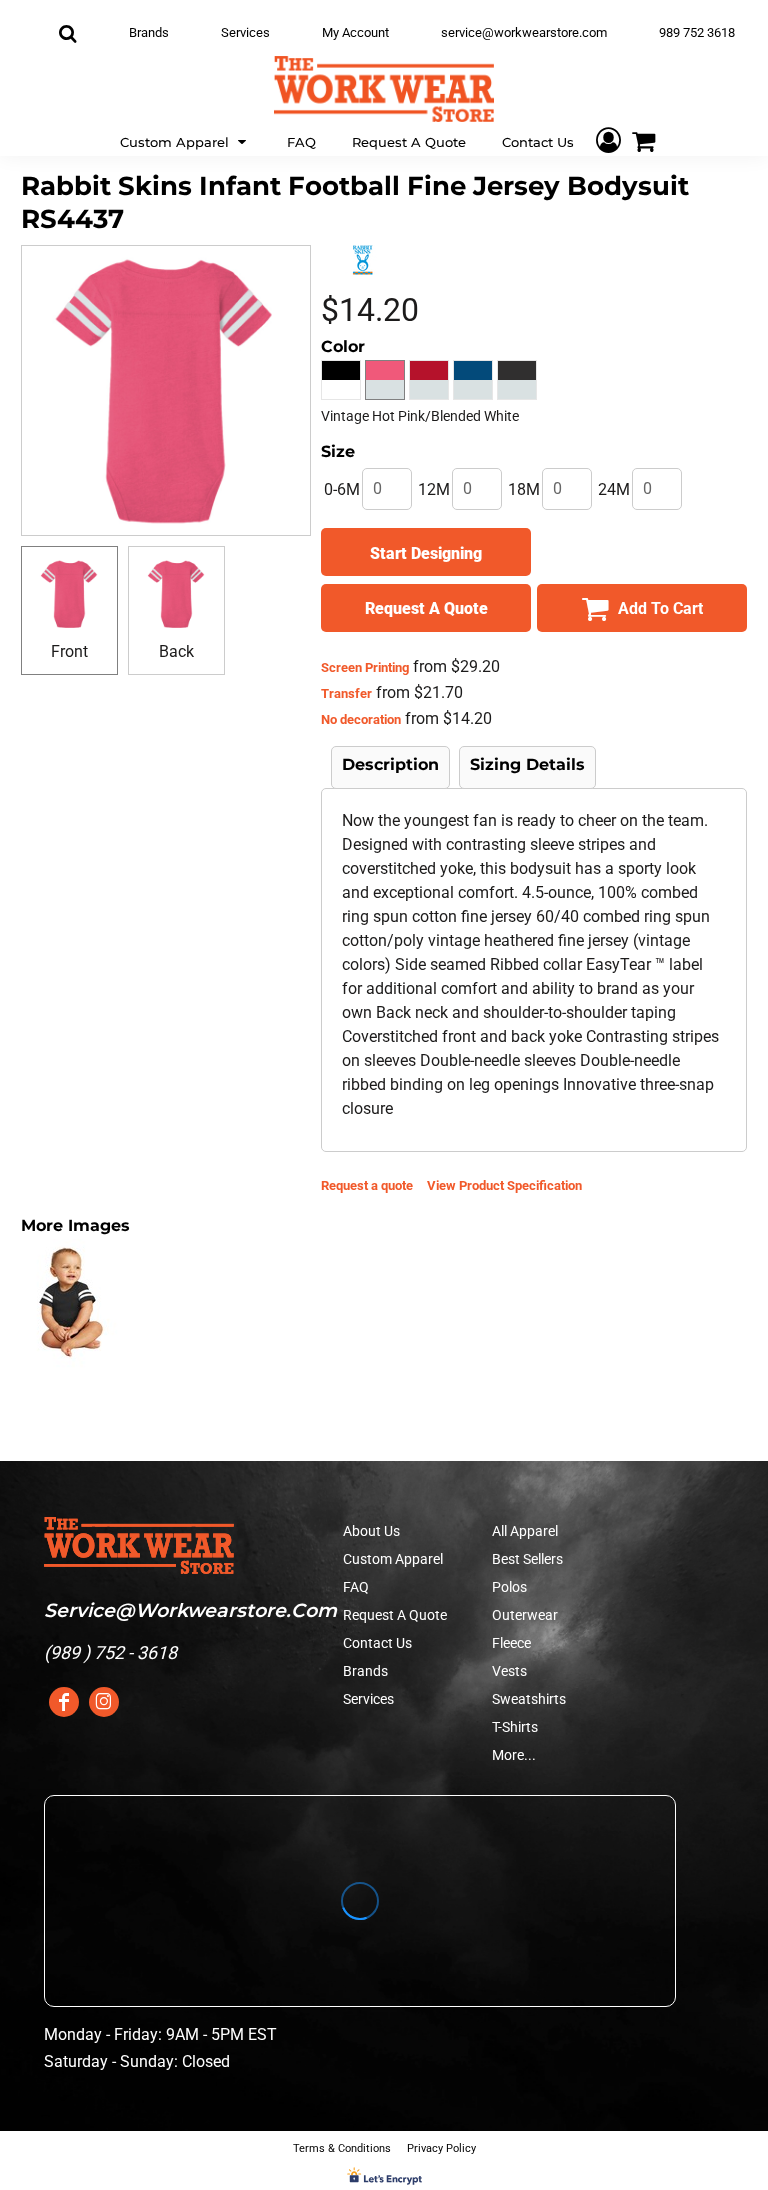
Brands (149, 32)
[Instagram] (104, 1702)
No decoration (361, 719)
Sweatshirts (529, 1699)
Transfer (346, 693)
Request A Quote (395, 1615)
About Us (371, 1531)
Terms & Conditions (342, 2148)
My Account (355, 32)
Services (245, 32)
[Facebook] (64, 1702)
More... (514, 1755)
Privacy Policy (441, 2148)
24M (614, 489)
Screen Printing (365, 667)
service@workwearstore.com (524, 32)
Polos (509, 1587)
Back (176, 651)
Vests (509, 1671)
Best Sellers (527, 1559)
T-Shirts (515, 1727)
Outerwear (525, 1615)
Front (69, 651)
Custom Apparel (393, 1559)
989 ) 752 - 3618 (113, 1652)
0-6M (342, 489)
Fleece (511, 1643)
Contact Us (377, 1643)
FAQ (356, 1587)
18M (524, 489)
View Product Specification (504, 1185)
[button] (185, 140)
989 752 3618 (697, 32)
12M (434, 489)
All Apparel (525, 1531)
